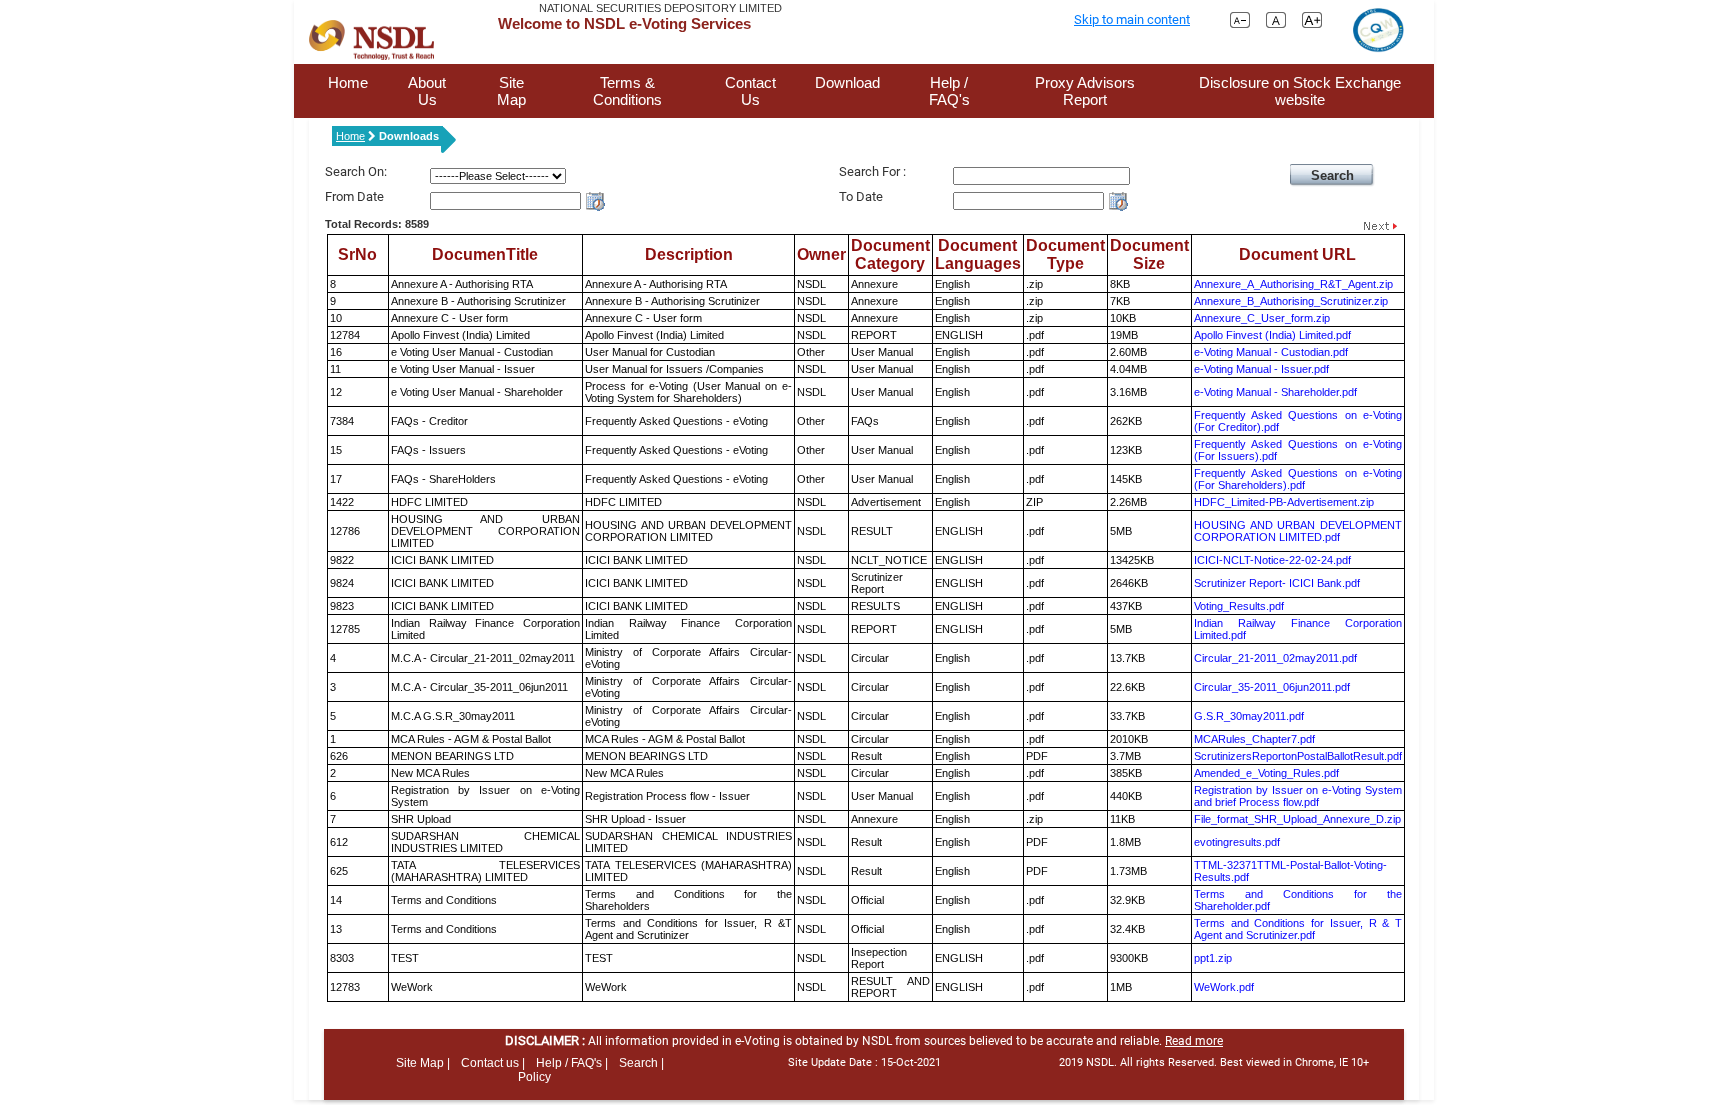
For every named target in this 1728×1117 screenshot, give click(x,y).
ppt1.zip (1213, 958)
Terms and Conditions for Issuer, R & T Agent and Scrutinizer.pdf (1298, 929)
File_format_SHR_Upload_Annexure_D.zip (1297, 819)
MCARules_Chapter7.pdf (1254, 739)
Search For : (872, 171)
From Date (354, 196)
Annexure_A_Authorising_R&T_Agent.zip (1293, 284)
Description (689, 254)
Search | (641, 1063)
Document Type (1065, 254)
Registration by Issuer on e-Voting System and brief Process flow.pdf (1298, 796)
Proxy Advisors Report (1085, 91)
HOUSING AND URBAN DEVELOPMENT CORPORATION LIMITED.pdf (1298, 531)
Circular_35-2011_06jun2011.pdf (1272, 687)
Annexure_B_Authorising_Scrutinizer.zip (1291, 301)
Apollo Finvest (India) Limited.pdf (1272, 335)
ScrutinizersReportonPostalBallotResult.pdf (1298, 756)
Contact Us (750, 91)
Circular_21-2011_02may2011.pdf (1275, 658)
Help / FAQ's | (572, 1063)
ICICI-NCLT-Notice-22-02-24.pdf (1272, 560)
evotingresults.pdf (1237, 842)
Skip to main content (1132, 19)
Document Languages (978, 254)
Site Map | (423, 1063)
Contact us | (493, 1063)
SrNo (357, 254)
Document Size (1149, 254)
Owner (821, 254)
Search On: (356, 171)
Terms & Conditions (627, 91)
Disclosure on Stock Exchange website (1300, 91)
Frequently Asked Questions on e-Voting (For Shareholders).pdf (1298, 479)
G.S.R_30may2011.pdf (1249, 716)
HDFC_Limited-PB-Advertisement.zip (1284, 502)
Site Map (511, 91)
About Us (427, 91)
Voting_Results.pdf (1239, 606)
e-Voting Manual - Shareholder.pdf (1275, 392)
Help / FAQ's (949, 91)
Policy (534, 1077)
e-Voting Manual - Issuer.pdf (1261, 369)
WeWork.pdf (1224, 987)
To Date (861, 196)
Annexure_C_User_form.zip (1262, 318)
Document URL (1297, 254)
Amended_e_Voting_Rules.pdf (1266, 773)
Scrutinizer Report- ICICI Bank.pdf (1277, 583)
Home (348, 82)
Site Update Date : (864, 1062)
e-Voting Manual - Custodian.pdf (1271, 352)
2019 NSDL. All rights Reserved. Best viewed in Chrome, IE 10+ (1214, 1062)
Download (847, 82)
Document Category (890, 254)
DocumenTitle (485, 254)
